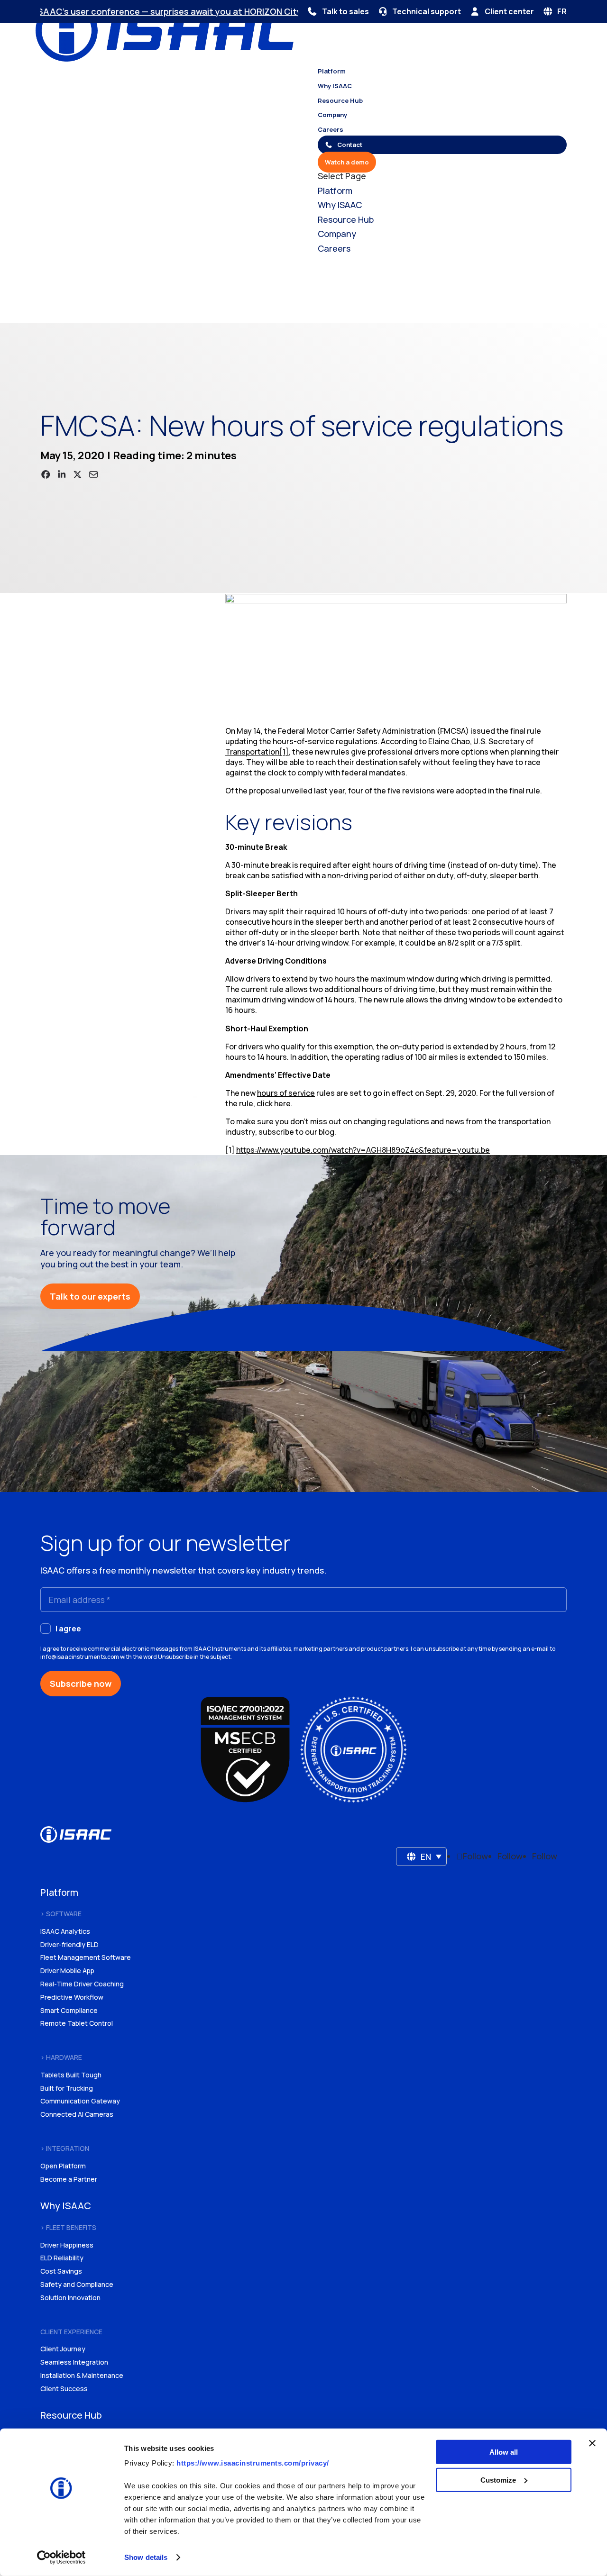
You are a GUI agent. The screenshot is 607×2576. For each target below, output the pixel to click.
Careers (331, 129)
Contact (350, 145)
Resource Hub (340, 100)
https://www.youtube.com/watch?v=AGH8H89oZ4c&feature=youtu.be (363, 1150)
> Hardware (61, 2057)
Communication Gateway (80, 2101)
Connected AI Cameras (77, 2114)
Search (126, 310)
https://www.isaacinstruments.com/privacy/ (253, 2463)
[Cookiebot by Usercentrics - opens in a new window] (61, 2558)
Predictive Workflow (72, 1997)
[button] (422, 1857)
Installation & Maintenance (82, 2375)
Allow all (504, 2452)
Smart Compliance (69, 2010)
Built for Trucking (67, 2088)
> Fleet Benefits (68, 2227)
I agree (68, 1629)
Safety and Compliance (77, 2284)
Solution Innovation (70, 2298)
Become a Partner (69, 2179)
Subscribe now (81, 1684)
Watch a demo (347, 162)
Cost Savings (61, 2271)
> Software (61, 1914)
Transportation (252, 752)
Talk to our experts (90, 1296)
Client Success (64, 2389)
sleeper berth (514, 875)
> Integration (65, 2148)
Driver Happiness (67, 2245)
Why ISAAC (335, 86)
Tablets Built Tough (71, 2075)
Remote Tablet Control (77, 2023)
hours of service (286, 1093)
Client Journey (63, 2349)
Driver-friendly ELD (69, 1944)
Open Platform (63, 2166)
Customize (498, 2480)
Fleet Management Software (86, 1957)
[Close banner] (592, 2443)
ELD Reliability (62, 2258)
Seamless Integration (74, 2362)
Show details (146, 2557)
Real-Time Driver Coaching (82, 1984)
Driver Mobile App (67, 1971)
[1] (284, 752)
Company (332, 115)
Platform (332, 71)
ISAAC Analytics (65, 1931)
